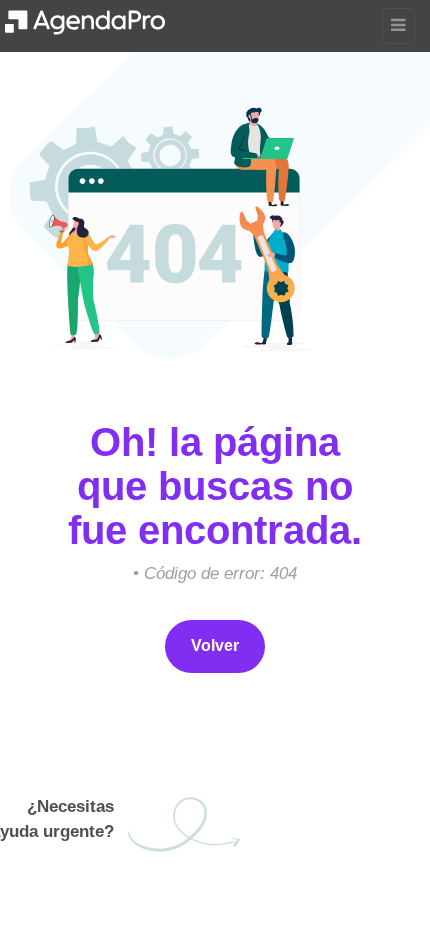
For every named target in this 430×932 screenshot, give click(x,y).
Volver (215, 645)
